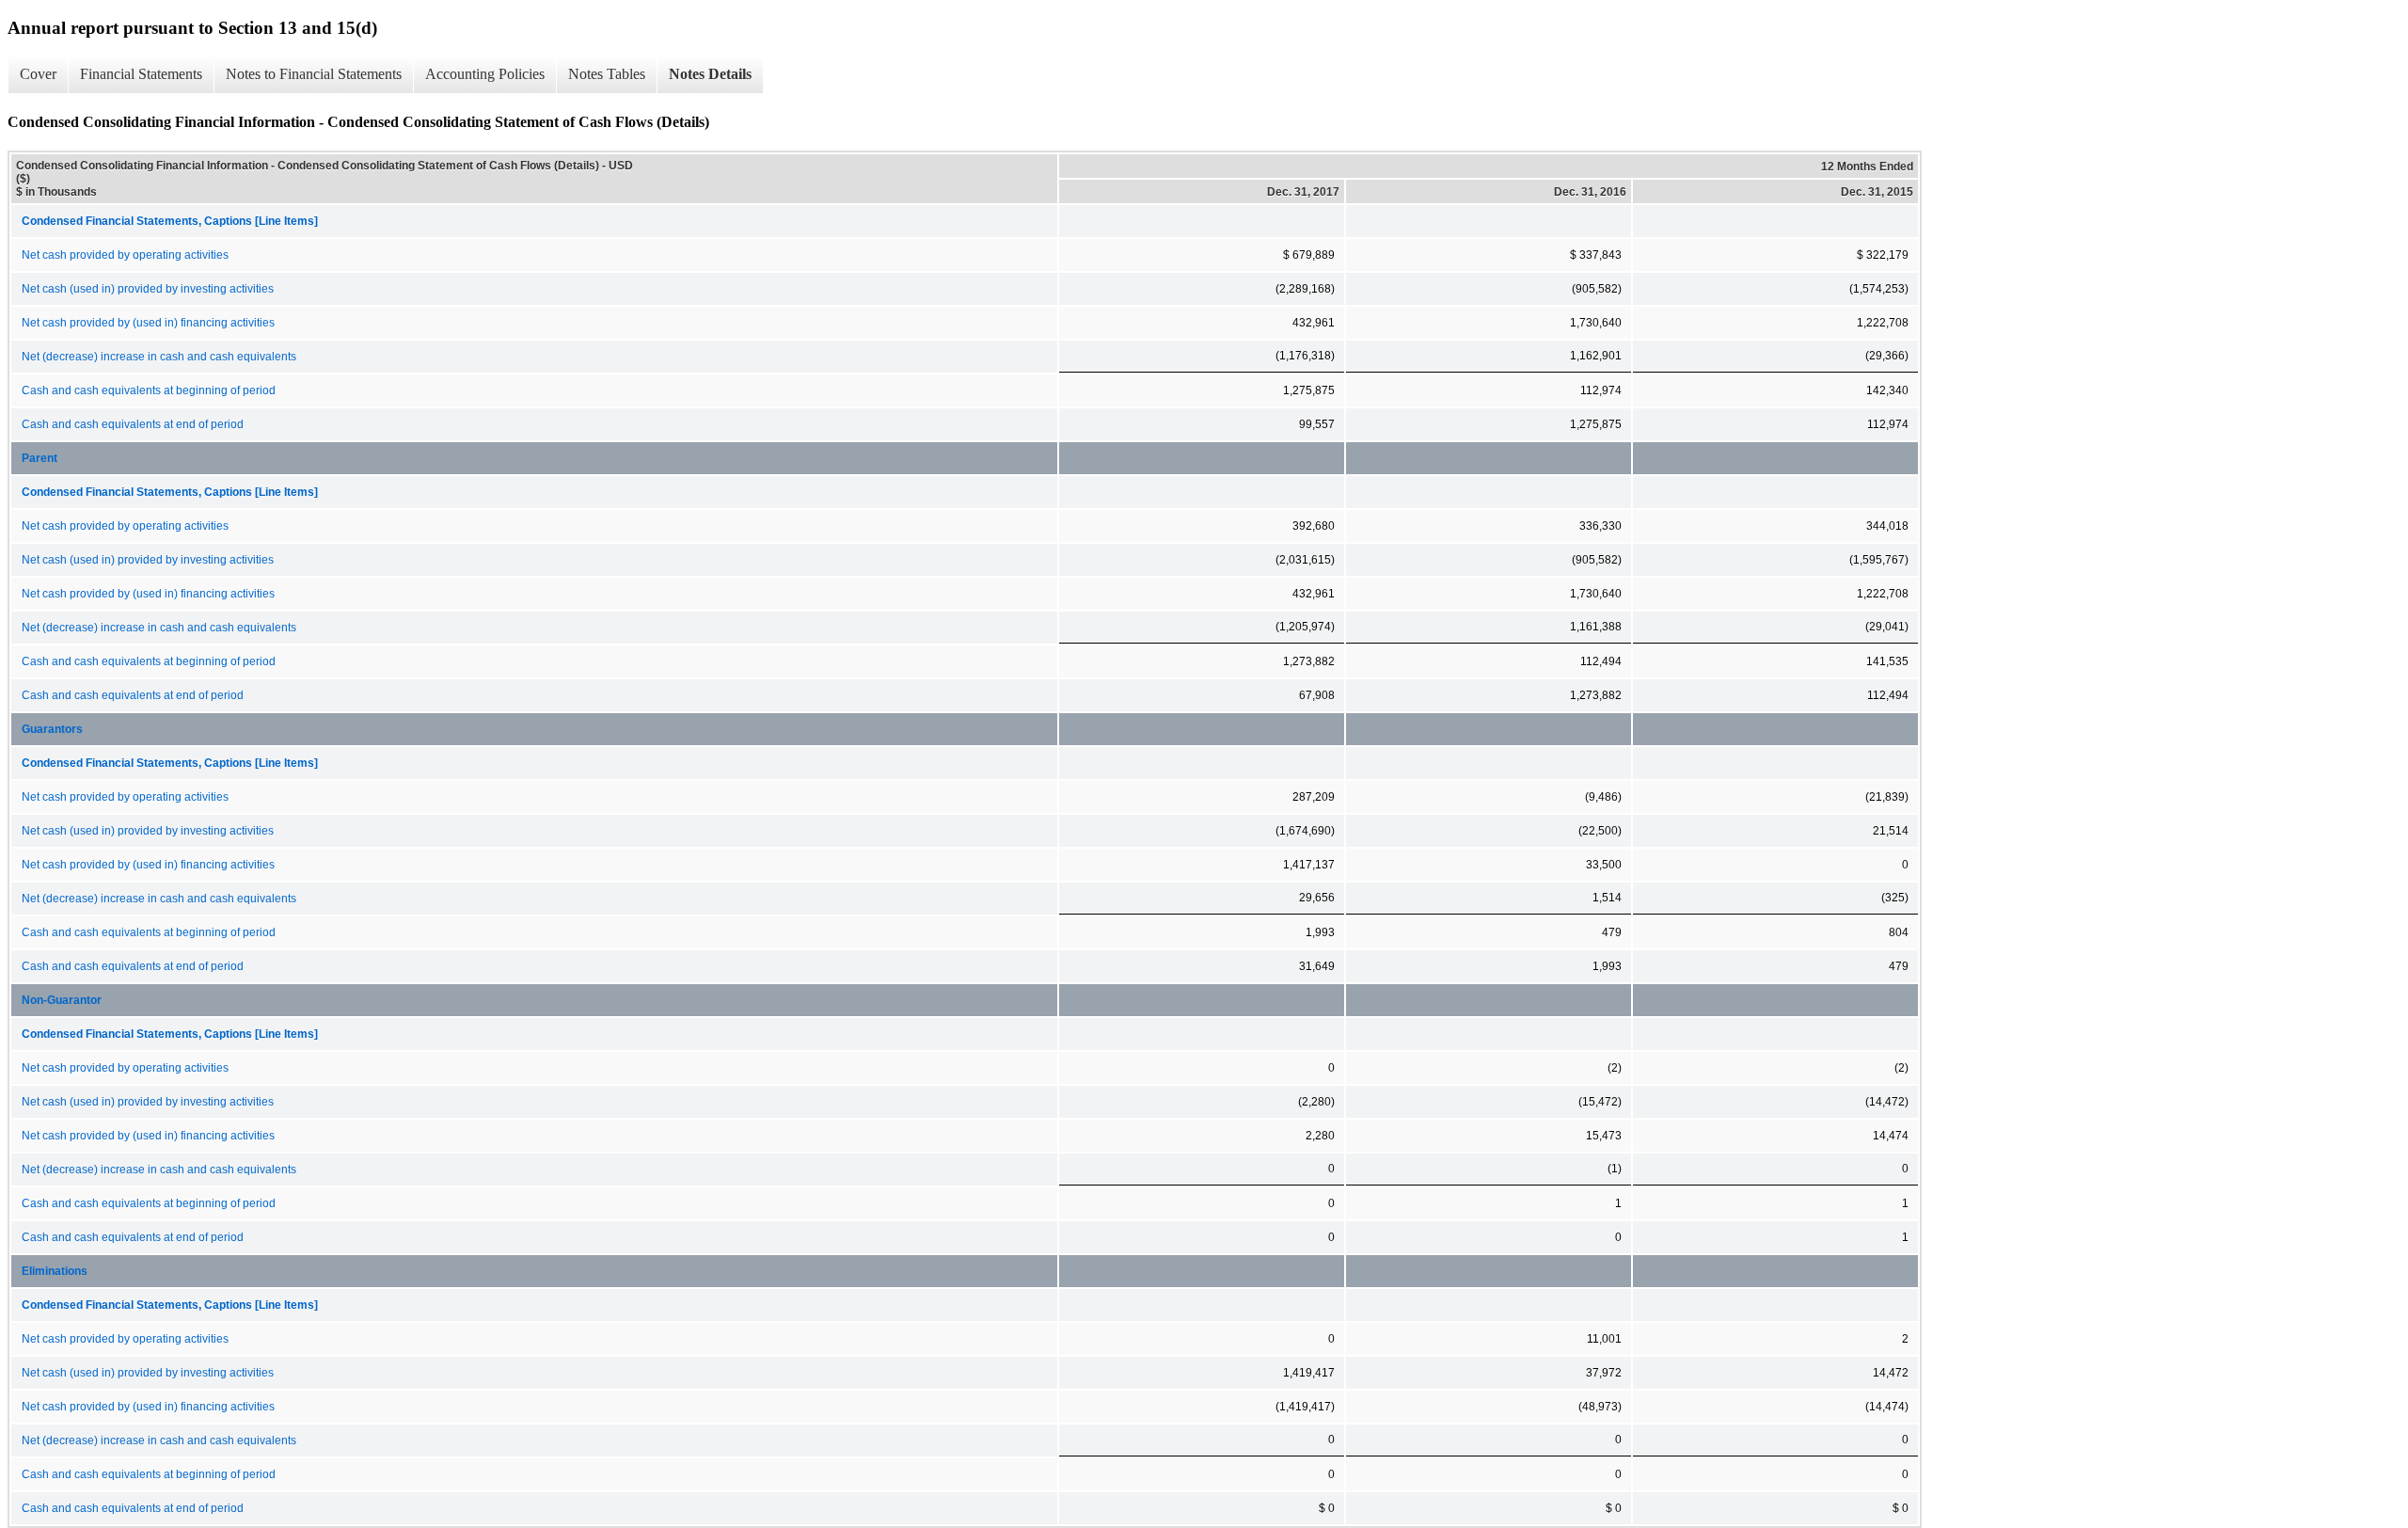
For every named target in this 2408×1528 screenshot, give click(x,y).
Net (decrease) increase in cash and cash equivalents (159, 357)
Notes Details (710, 74)
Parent (40, 458)
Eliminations (55, 1271)
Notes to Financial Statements (314, 74)
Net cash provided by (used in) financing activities (148, 323)
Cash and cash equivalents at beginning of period (149, 390)
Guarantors (52, 729)
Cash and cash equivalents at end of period (133, 424)
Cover (38, 74)
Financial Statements (141, 74)
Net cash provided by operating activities (125, 255)
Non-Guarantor (62, 1000)
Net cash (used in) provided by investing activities (148, 289)
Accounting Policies (485, 74)
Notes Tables (607, 74)
